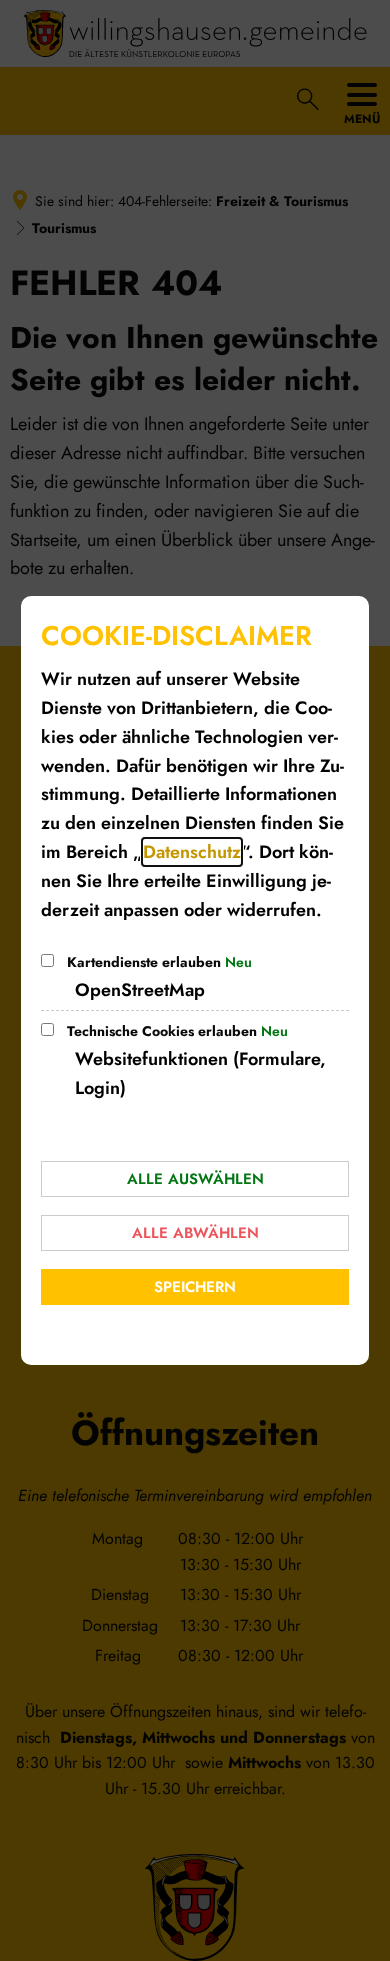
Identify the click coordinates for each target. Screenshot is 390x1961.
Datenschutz (192, 852)
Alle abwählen (195, 1233)
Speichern (195, 1287)
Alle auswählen (195, 1179)
